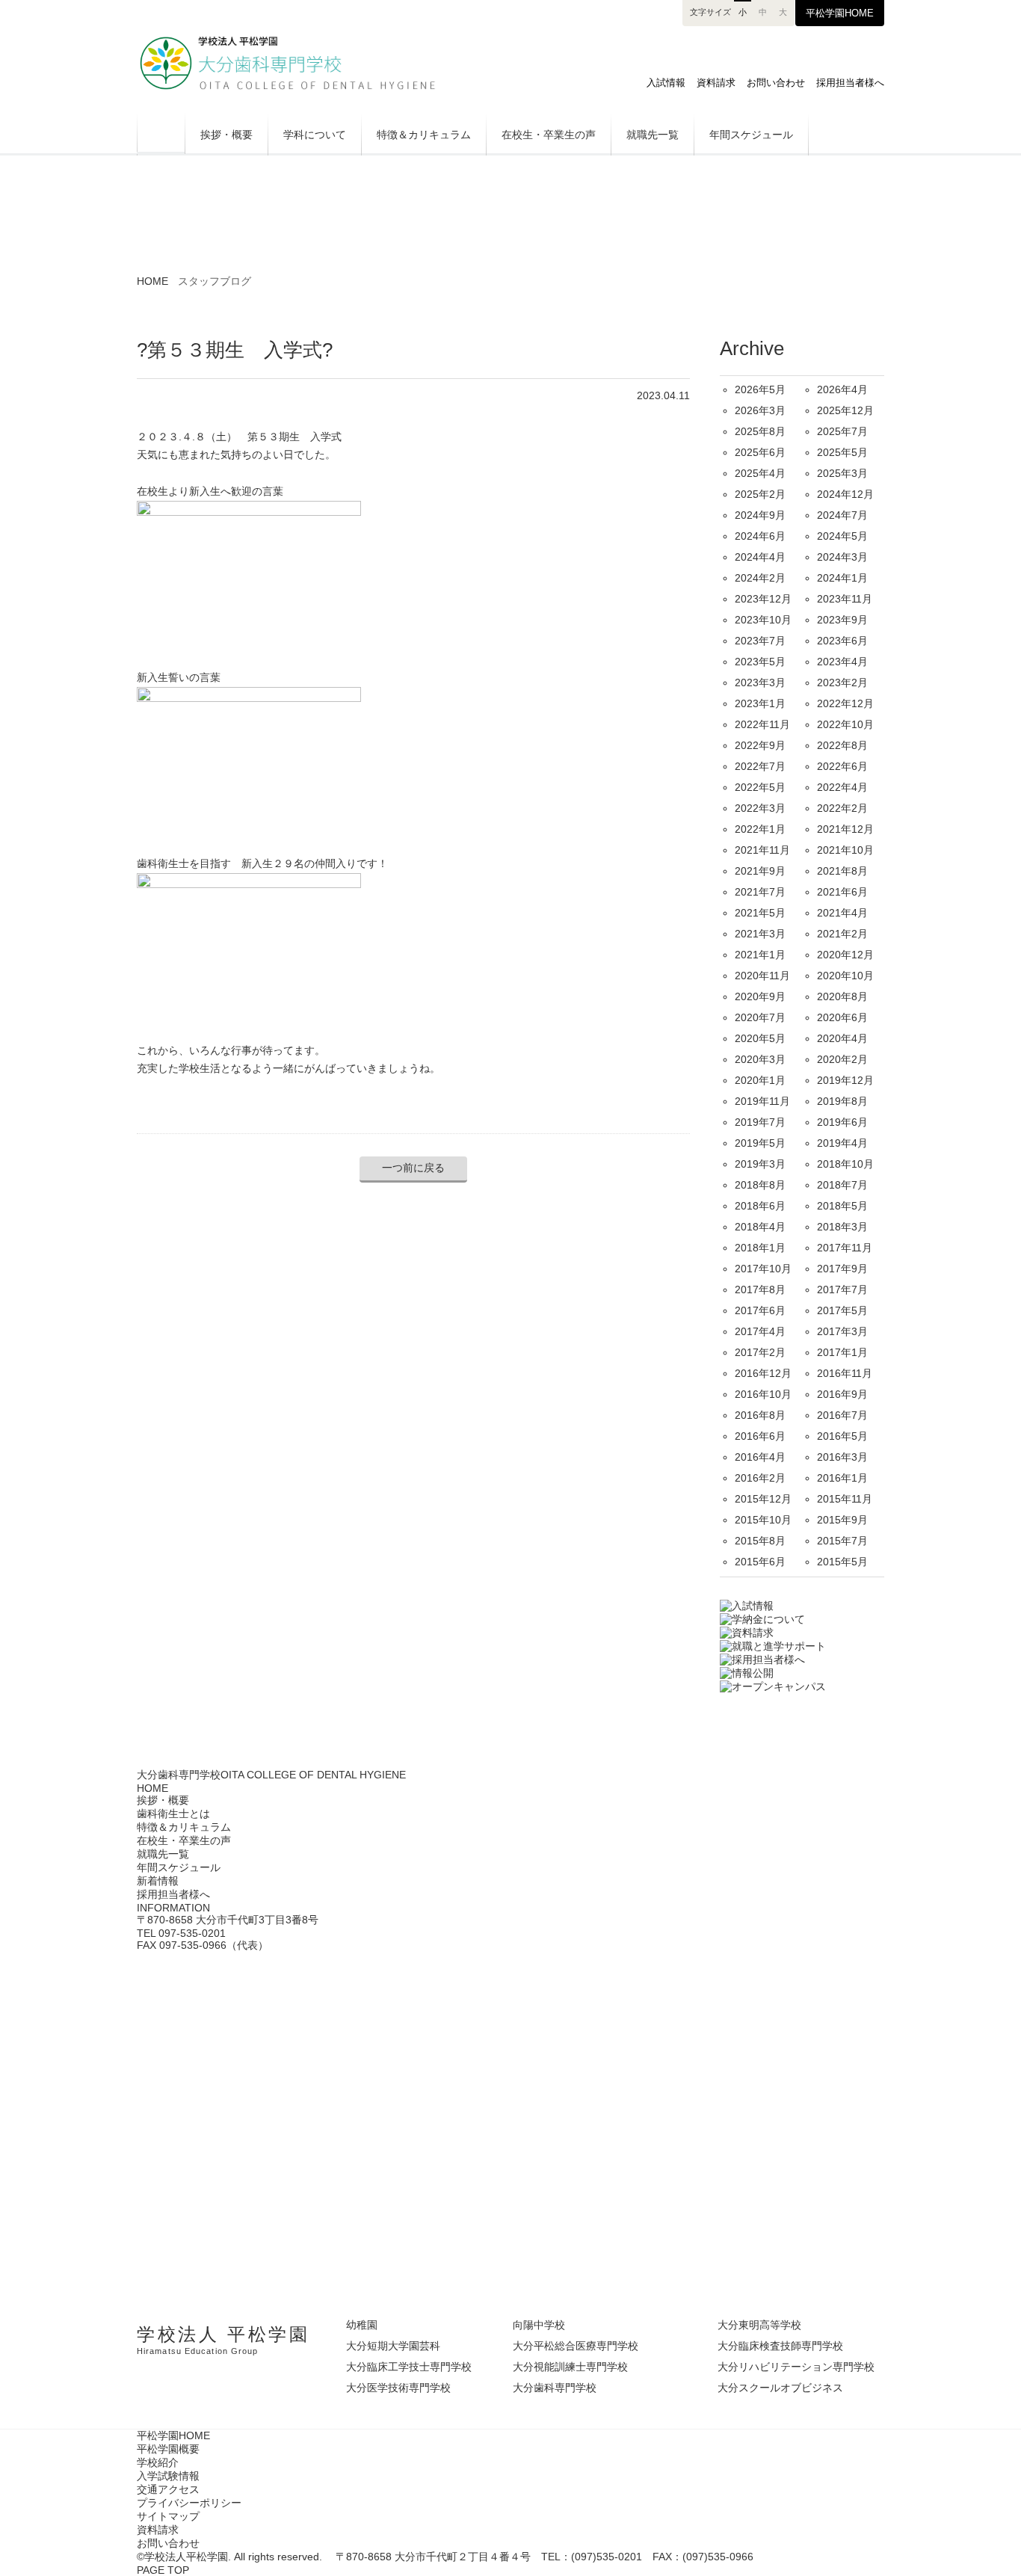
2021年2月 (842, 934)
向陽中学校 (539, 2325)
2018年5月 (842, 1206)
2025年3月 (842, 473)
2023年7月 (760, 641)
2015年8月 (760, 1541)
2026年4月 (842, 389)
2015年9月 (842, 1520)
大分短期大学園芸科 (393, 2346)
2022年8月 (842, 745)
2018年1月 (760, 1248)
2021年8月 (842, 871)
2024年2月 (760, 578)
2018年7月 (842, 1185)
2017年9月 (842, 1269)
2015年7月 (842, 1541)
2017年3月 (842, 1331)
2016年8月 (760, 1415)
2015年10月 (763, 1520)
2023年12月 (763, 599)
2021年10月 (845, 850)
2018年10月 (845, 1164)
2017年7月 (842, 1289)
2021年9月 (760, 871)
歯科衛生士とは (173, 1814)
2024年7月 (842, 515)
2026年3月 (760, 410)
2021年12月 (845, 829)
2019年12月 (845, 1080)
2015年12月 (763, 1499)
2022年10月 (845, 724)
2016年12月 (763, 1373)
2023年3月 (760, 682)
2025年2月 (760, 494)
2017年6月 (760, 1310)
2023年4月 (842, 662)
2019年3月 (760, 1164)
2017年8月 (760, 1289)
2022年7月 (760, 766)
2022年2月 (842, 808)
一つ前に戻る (413, 1168)
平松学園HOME (840, 13)
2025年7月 (842, 431)
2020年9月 (760, 996)
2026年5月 (760, 389)
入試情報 (666, 83)
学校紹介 (158, 2462)
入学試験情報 (168, 2476)
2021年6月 (842, 892)
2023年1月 (760, 703)
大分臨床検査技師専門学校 (780, 2346)
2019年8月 (842, 1101)
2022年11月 (762, 724)
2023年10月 (763, 620)
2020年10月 (845, 976)
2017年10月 (763, 1269)
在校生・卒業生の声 (549, 135)
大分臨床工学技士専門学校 (409, 2367)
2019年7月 (760, 1122)
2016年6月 (760, 1436)
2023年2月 (842, 682)
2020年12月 (845, 955)
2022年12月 (845, 703)
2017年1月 (842, 1352)
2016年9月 (842, 1394)
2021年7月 (760, 892)
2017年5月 (842, 1310)
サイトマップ (168, 2516)
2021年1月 (760, 955)
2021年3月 (760, 934)
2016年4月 (760, 1457)
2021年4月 (842, 913)
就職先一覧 (653, 135)
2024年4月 (760, 557)
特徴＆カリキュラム (424, 135)
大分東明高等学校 (759, 2325)
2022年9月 (760, 745)
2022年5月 (760, 787)
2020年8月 (842, 996)
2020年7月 (760, 1017)
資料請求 (716, 83)
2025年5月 (842, 452)
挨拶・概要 (226, 135)
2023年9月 (842, 620)
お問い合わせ (776, 83)
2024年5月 (842, 536)
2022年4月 (842, 787)
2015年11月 (845, 1499)
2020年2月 (842, 1059)
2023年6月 (842, 641)
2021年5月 (760, 913)
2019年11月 (762, 1101)
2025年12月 (845, 410)
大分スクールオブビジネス (780, 2388)
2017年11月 (845, 1248)
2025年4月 (760, 473)
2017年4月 (760, 1331)
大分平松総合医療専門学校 (576, 2346)
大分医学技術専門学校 (398, 2388)
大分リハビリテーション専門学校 (796, 2367)
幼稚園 (362, 2325)
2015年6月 (760, 1562)
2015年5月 (842, 1562)
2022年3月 (760, 808)
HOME (161, 133)
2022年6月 (842, 766)
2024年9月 (760, 515)
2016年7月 (842, 1415)
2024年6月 (760, 536)
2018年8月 (760, 1185)
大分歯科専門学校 (305, 63)
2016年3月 (842, 1457)
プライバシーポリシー (189, 2503)
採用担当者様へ (850, 83)
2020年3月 (760, 1059)
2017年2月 (760, 1352)
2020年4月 (842, 1038)
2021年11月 (762, 850)
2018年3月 (842, 1227)
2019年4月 (842, 1143)
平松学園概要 (168, 2449)
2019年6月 (842, 1122)
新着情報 (158, 1881)
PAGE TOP (163, 2570)
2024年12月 (845, 494)
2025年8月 (760, 431)
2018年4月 (760, 1227)
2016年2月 (760, 1478)
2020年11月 (762, 976)
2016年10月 (763, 1394)
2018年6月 (760, 1206)
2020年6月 (842, 1017)
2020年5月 (760, 1038)
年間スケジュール (751, 135)
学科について (315, 135)
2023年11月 (845, 599)
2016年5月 (842, 1436)
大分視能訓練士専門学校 (570, 2367)
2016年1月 (842, 1478)
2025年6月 (760, 452)
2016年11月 (845, 1373)
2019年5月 (760, 1143)
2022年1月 (760, 829)
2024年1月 (842, 578)
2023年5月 (760, 662)
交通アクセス (168, 2489)
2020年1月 (760, 1080)
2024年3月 (842, 557)
